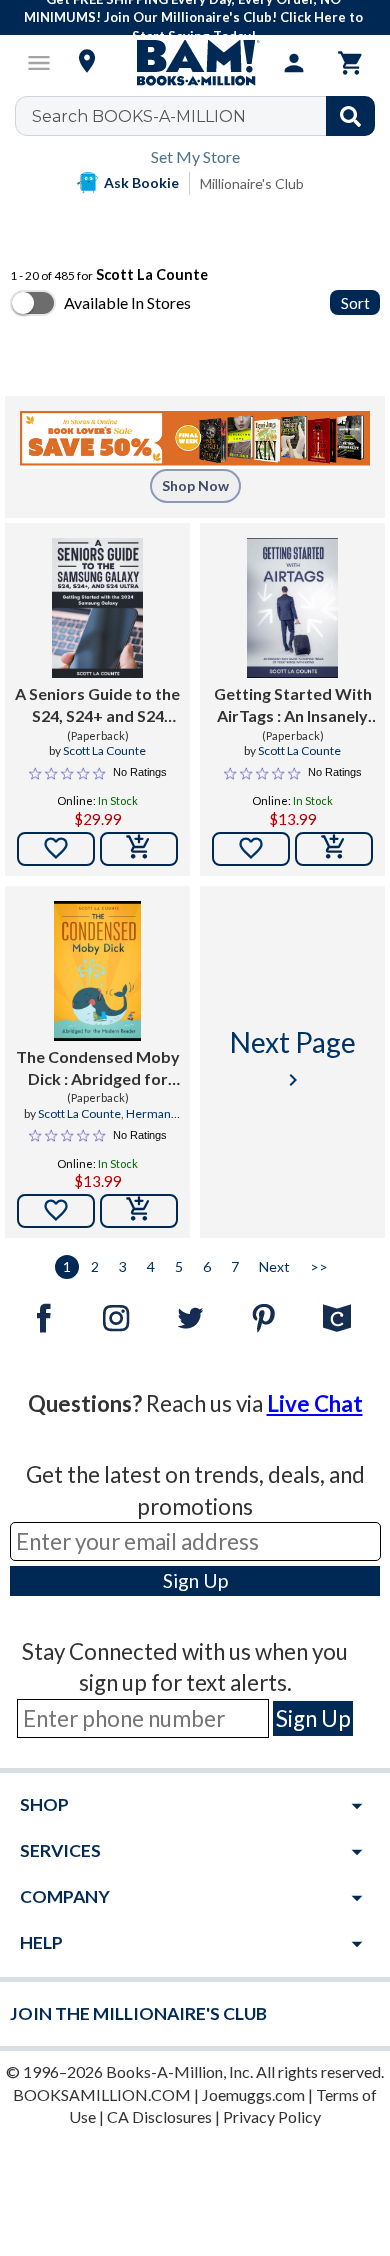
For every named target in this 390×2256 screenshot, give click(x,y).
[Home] (195, 63)
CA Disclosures (159, 2116)
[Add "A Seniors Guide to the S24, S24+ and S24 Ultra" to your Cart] (139, 849)
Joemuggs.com (253, 2094)
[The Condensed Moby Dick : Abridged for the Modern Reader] (98, 971)
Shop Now (195, 485)
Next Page (293, 1058)
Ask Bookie (141, 182)
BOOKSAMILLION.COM (102, 2094)
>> (319, 1266)
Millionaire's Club (252, 183)
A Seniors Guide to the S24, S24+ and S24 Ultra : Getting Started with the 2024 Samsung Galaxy (97, 706)
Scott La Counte (104, 750)
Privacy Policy (272, 2116)
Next (274, 1266)
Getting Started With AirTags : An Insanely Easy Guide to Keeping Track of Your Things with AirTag (292, 706)
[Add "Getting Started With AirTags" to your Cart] (334, 849)
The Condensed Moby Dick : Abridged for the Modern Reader (98, 1069)
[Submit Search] (350, 116)
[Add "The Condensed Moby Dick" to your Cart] (139, 1211)
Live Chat (315, 1403)
